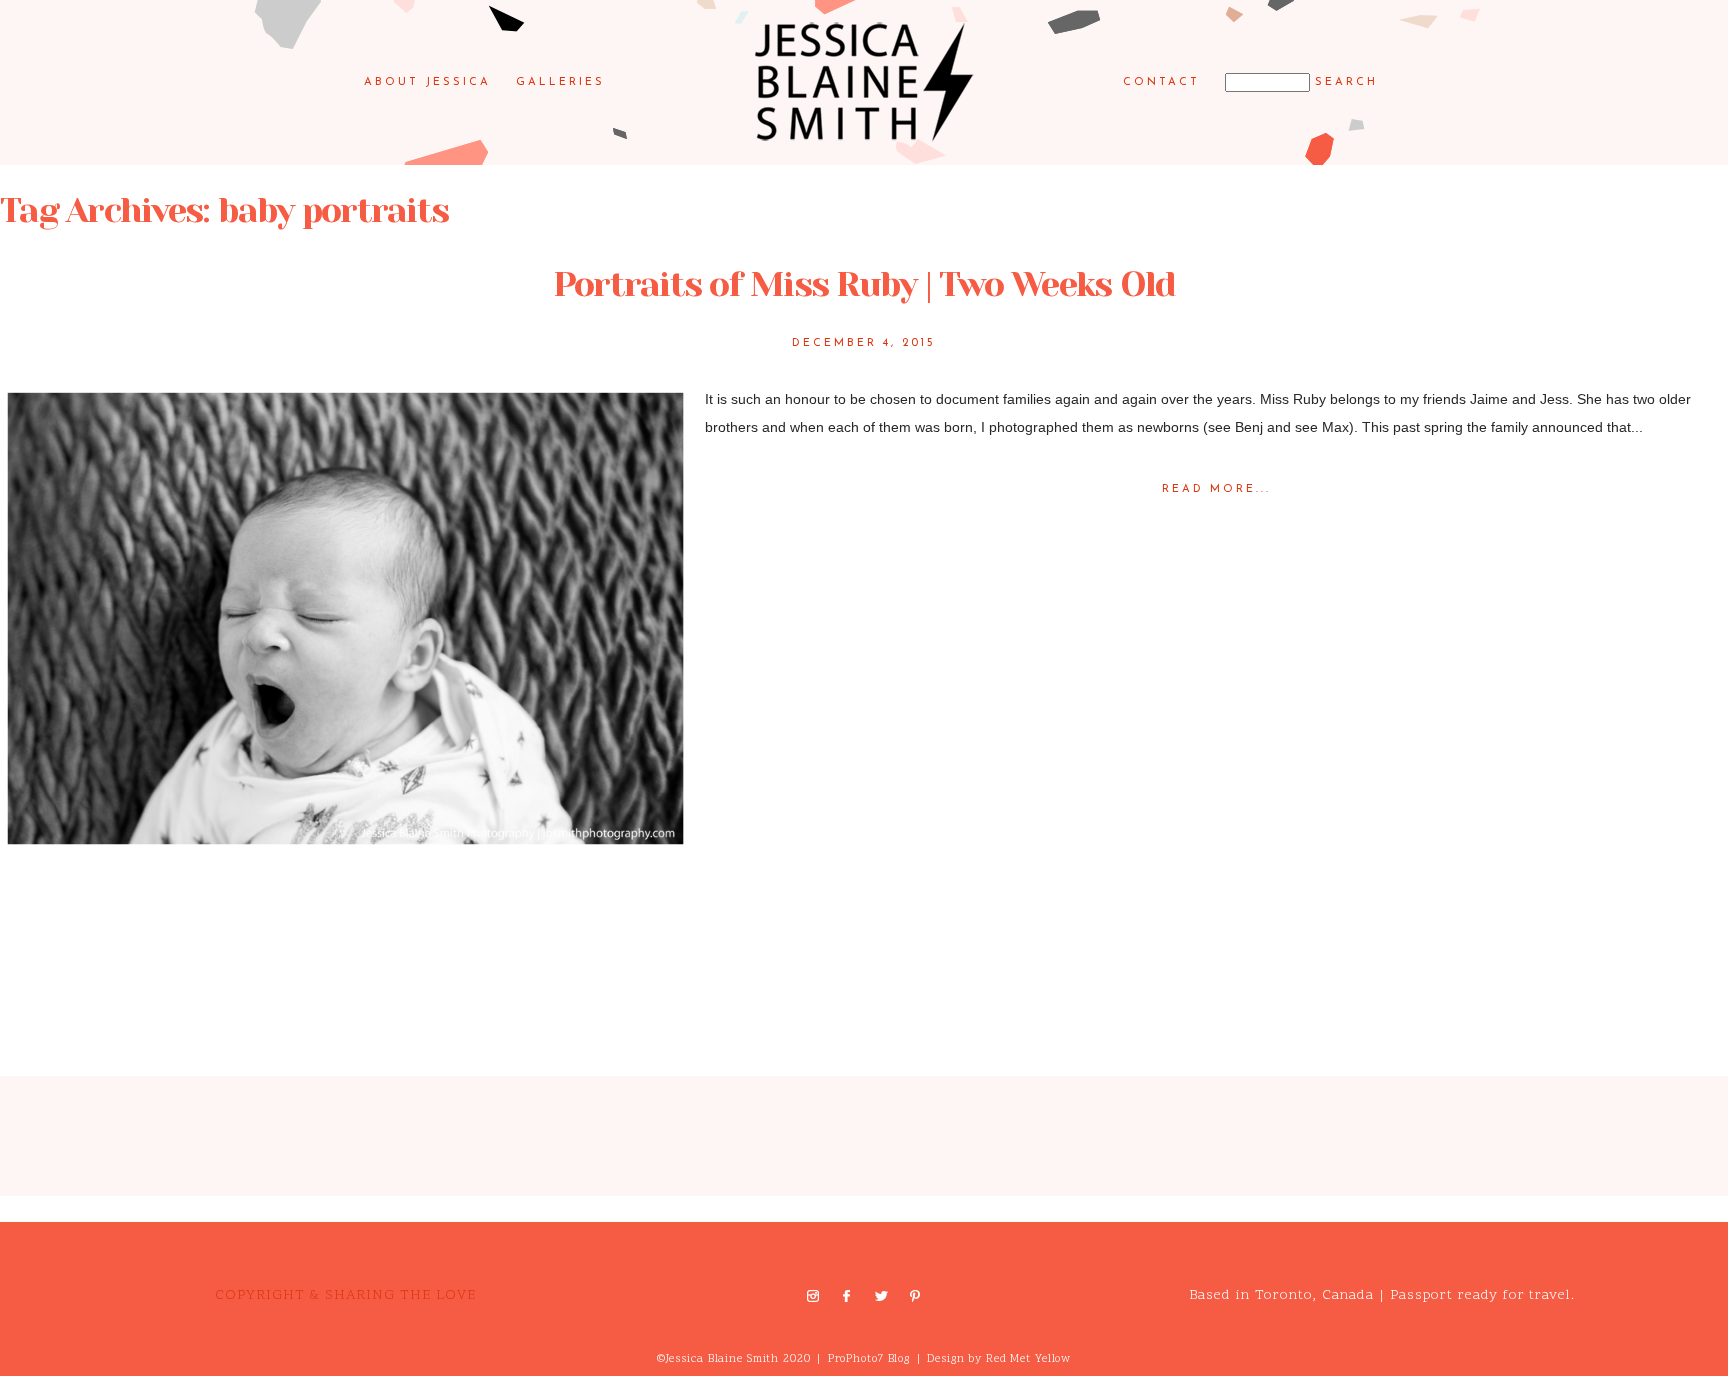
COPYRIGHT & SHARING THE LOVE (345, 1295)
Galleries (560, 82)
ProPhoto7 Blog (869, 1359)
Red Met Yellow (1028, 1359)
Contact (1161, 82)
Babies (74, 881)
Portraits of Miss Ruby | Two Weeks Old (864, 284)
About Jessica (427, 82)
